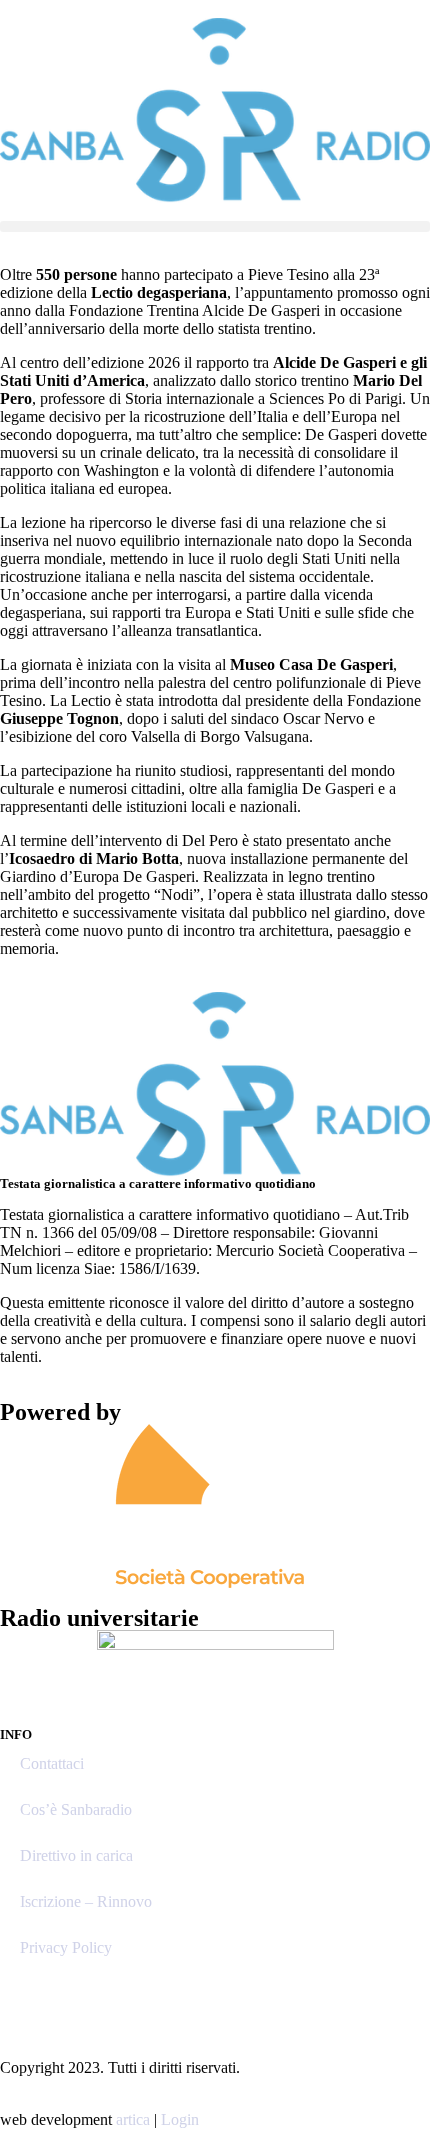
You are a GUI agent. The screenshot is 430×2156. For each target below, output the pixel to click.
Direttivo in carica (76, 1855)
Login (180, 2119)
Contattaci (52, 1763)
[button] (215, 226)
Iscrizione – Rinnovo (86, 1901)
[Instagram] (25, 1996)
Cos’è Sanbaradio (76, 1809)
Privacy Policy (66, 1947)
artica (133, 2119)
